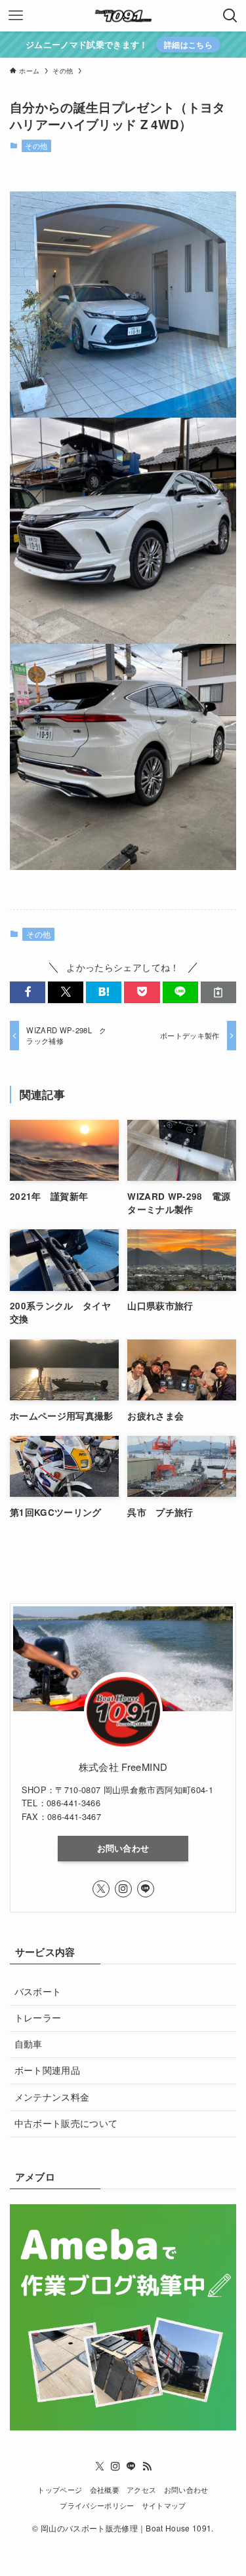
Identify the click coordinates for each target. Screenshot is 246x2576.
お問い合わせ (123, 1848)
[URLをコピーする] (218, 992)
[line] (146, 1889)
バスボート (38, 1991)
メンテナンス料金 (52, 2097)
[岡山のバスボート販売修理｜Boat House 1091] (123, 16)
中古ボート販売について (66, 2123)
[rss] (147, 2467)
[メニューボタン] (16, 16)
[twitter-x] (101, 1889)
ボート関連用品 (47, 2070)
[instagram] (123, 1889)
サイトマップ (164, 2505)
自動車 (29, 2044)
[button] (28, 992)
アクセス (141, 2489)
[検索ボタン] (230, 16)
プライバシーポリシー (97, 2505)
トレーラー (38, 2018)
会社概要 (105, 2489)
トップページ (60, 2489)
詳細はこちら (188, 45)
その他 (36, 146)
